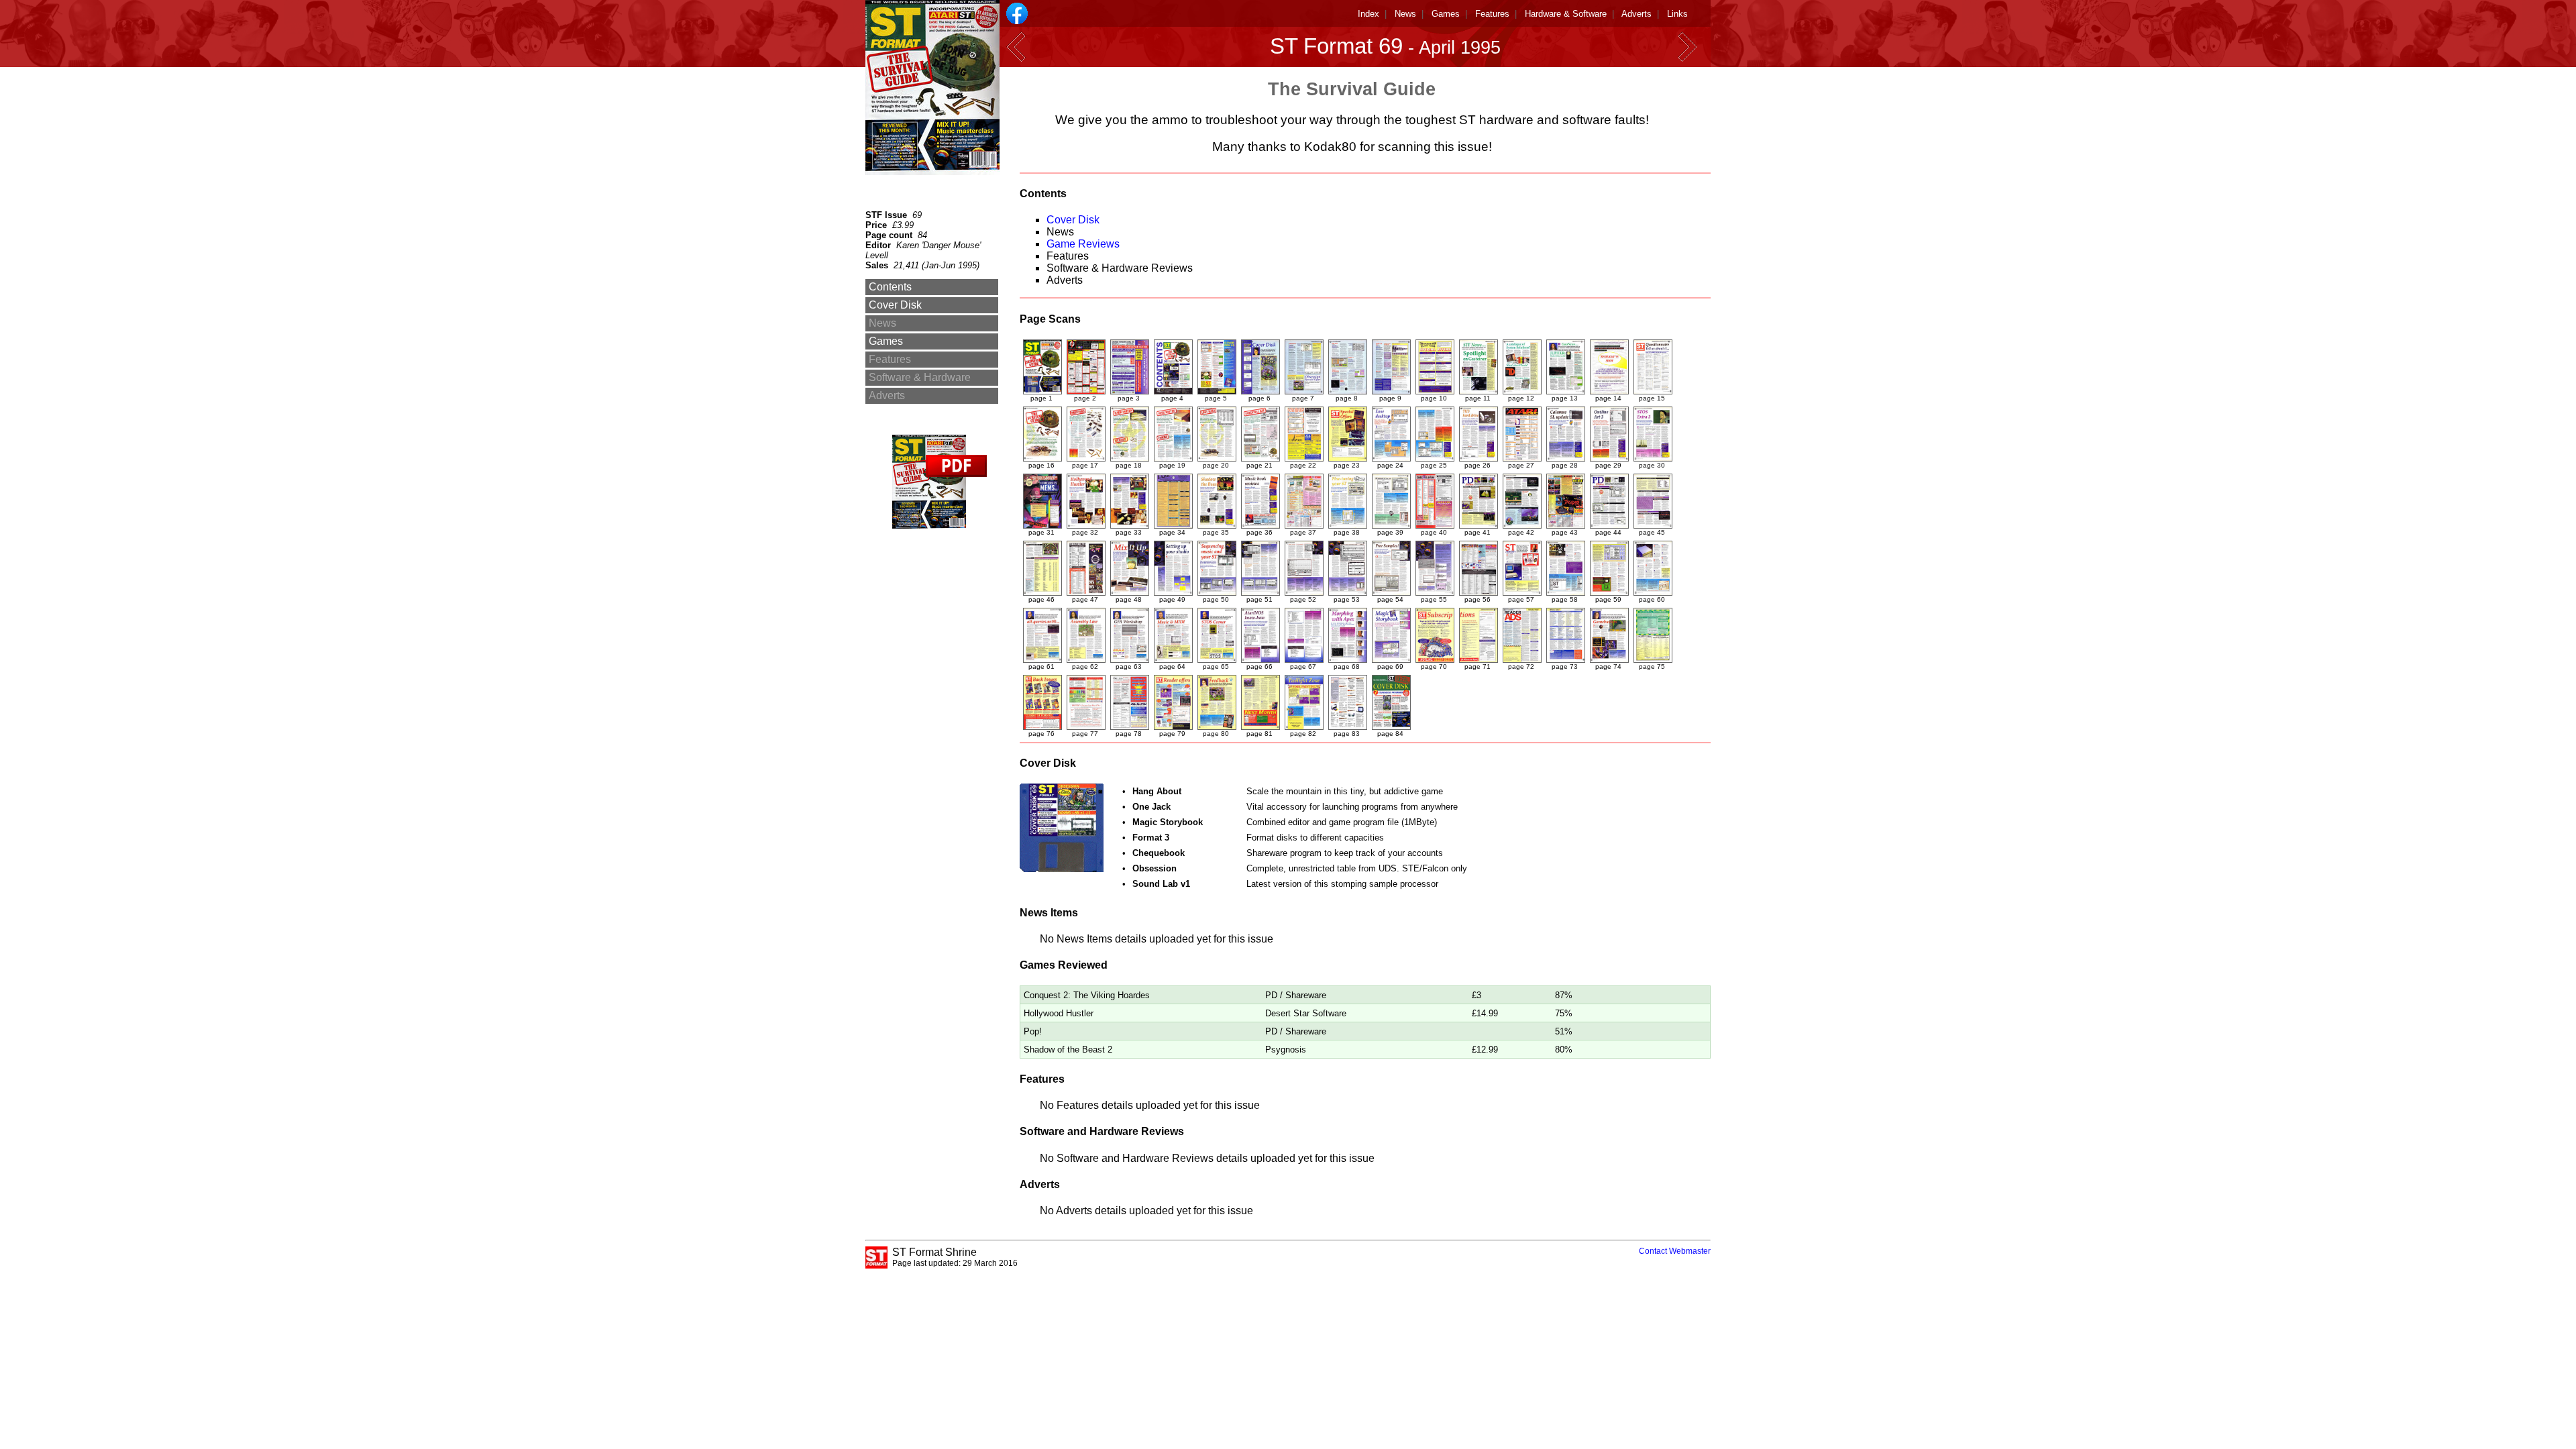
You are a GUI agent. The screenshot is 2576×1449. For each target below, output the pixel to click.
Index (1368, 14)
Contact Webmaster (1675, 1251)
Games (1446, 14)
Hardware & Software (1566, 14)
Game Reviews (1083, 244)
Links (1677, 14)
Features (1492, 14)
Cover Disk (1073, 220)
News (1405, 14)
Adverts (1636, 14)
